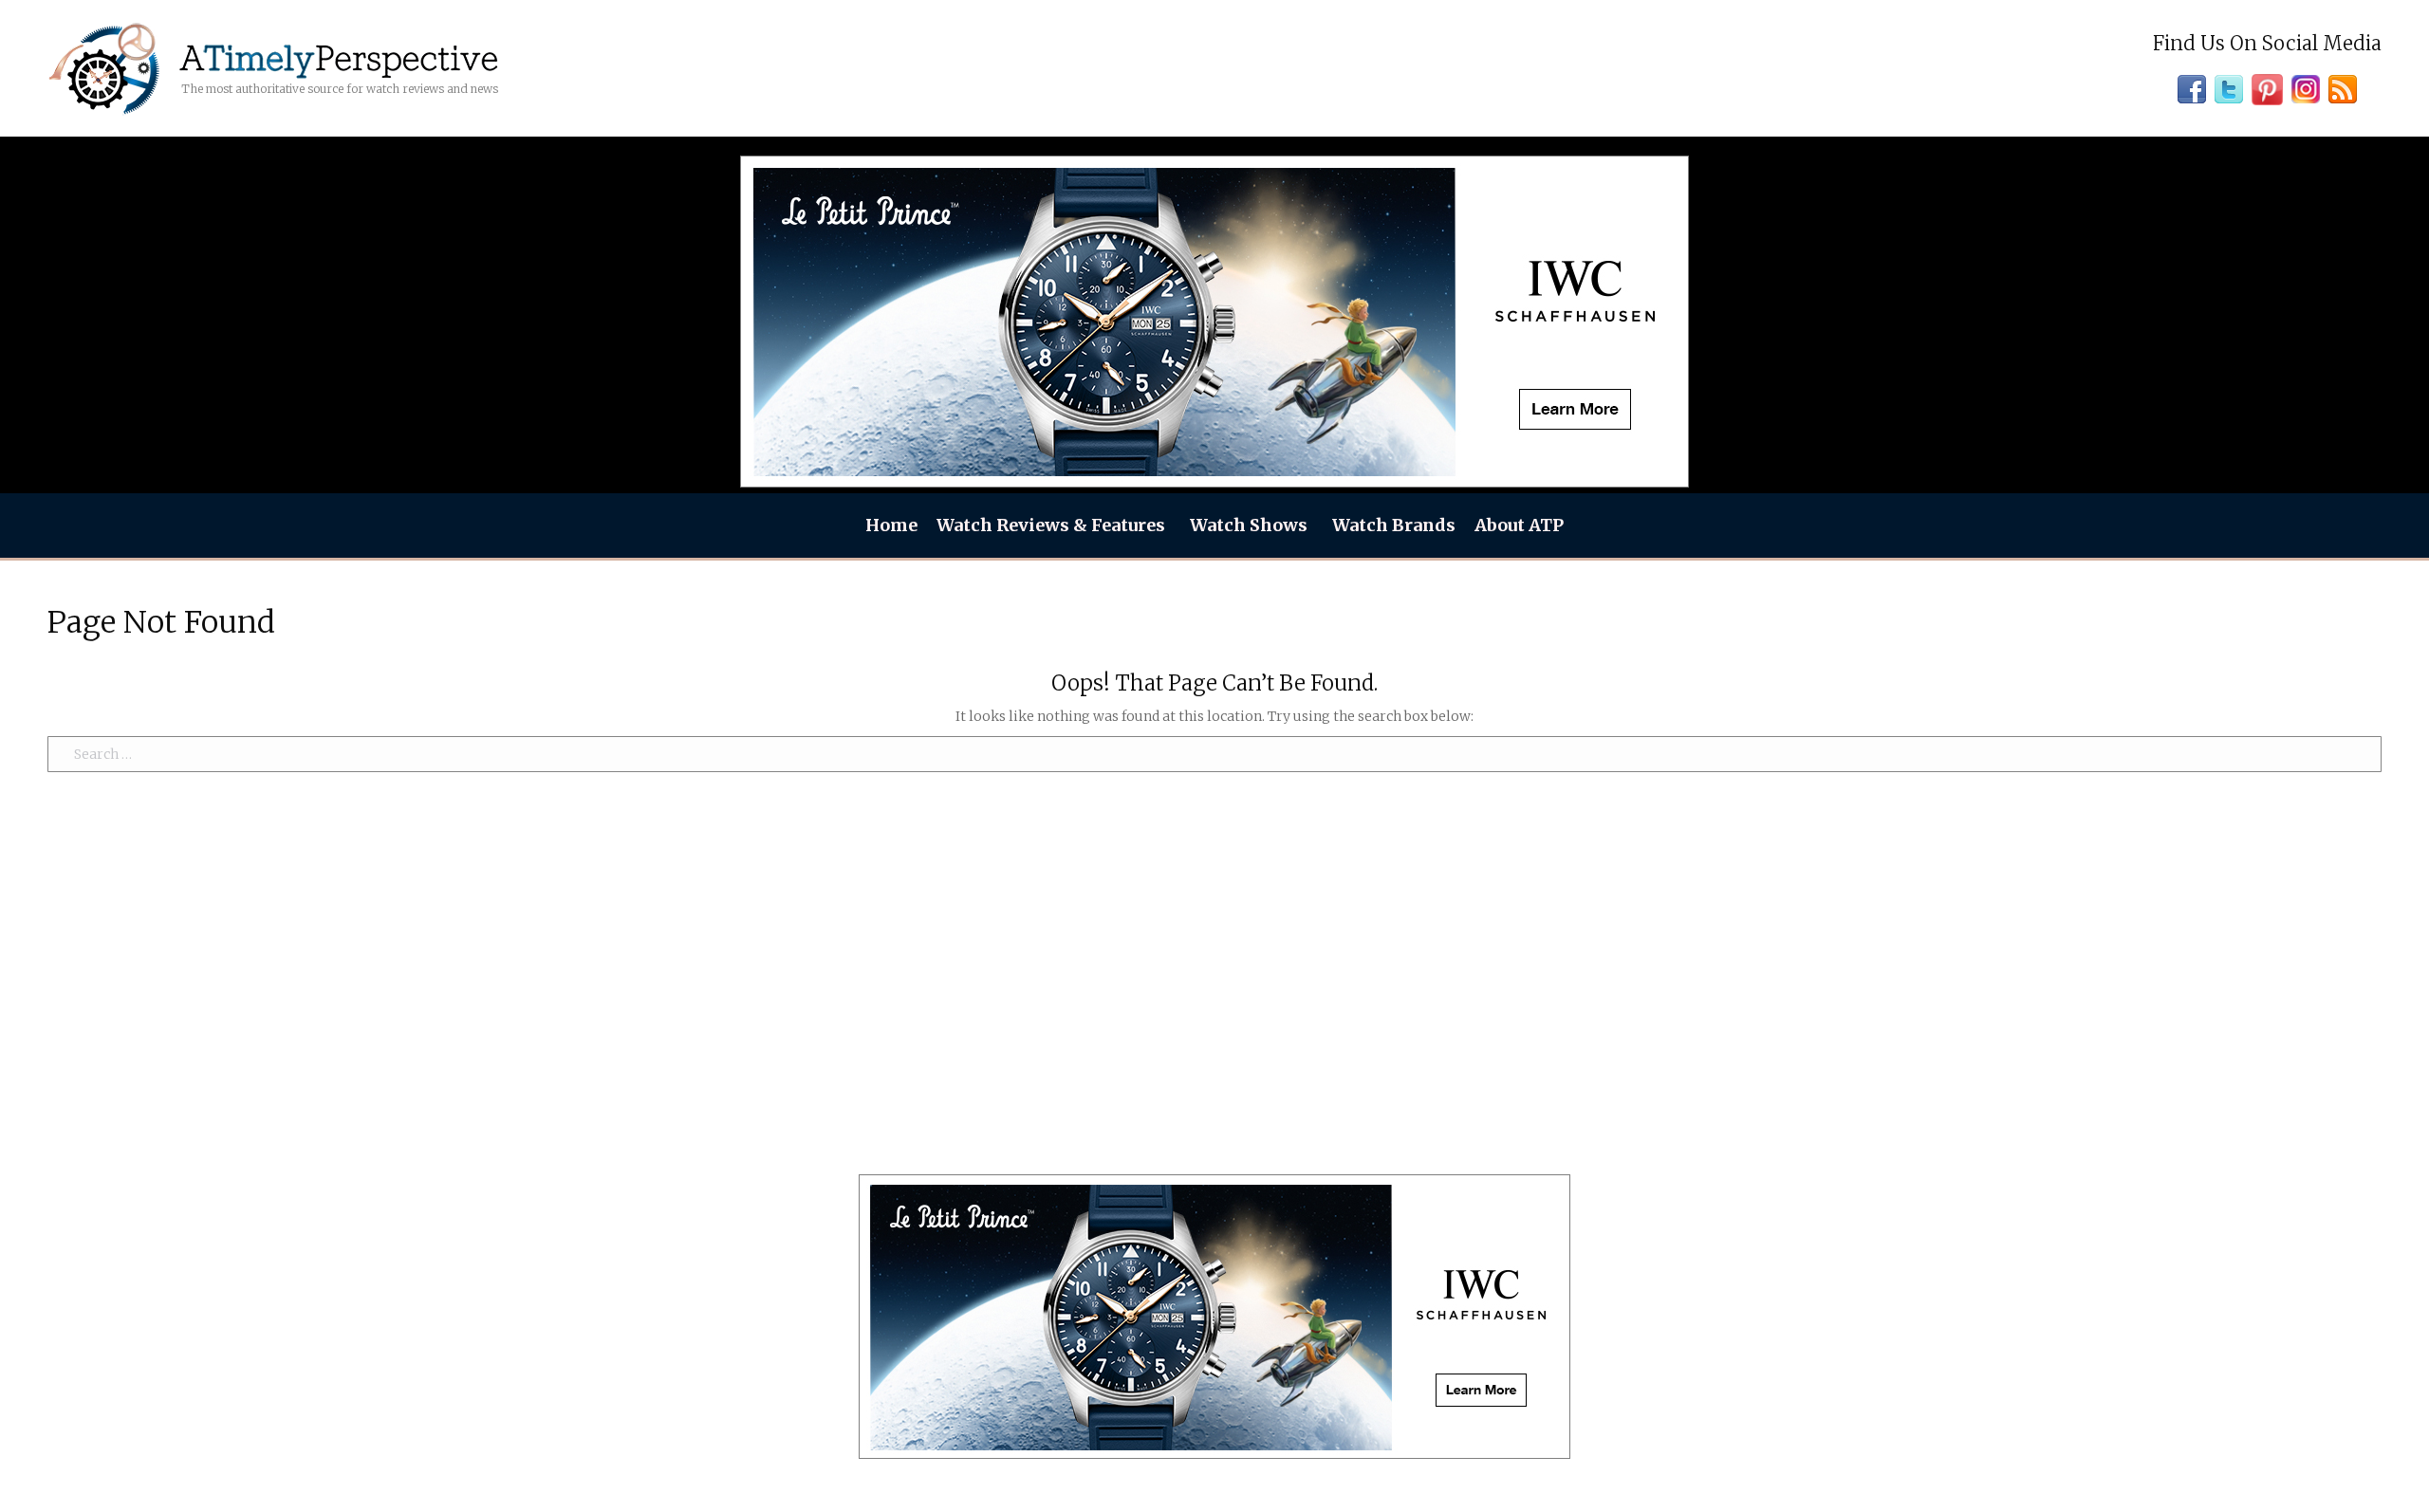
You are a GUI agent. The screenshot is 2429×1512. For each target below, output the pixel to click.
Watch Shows (1249, 525)
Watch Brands (1394, 525)
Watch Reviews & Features (1051, 525)
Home (891, 525)
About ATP (1519, 525)
